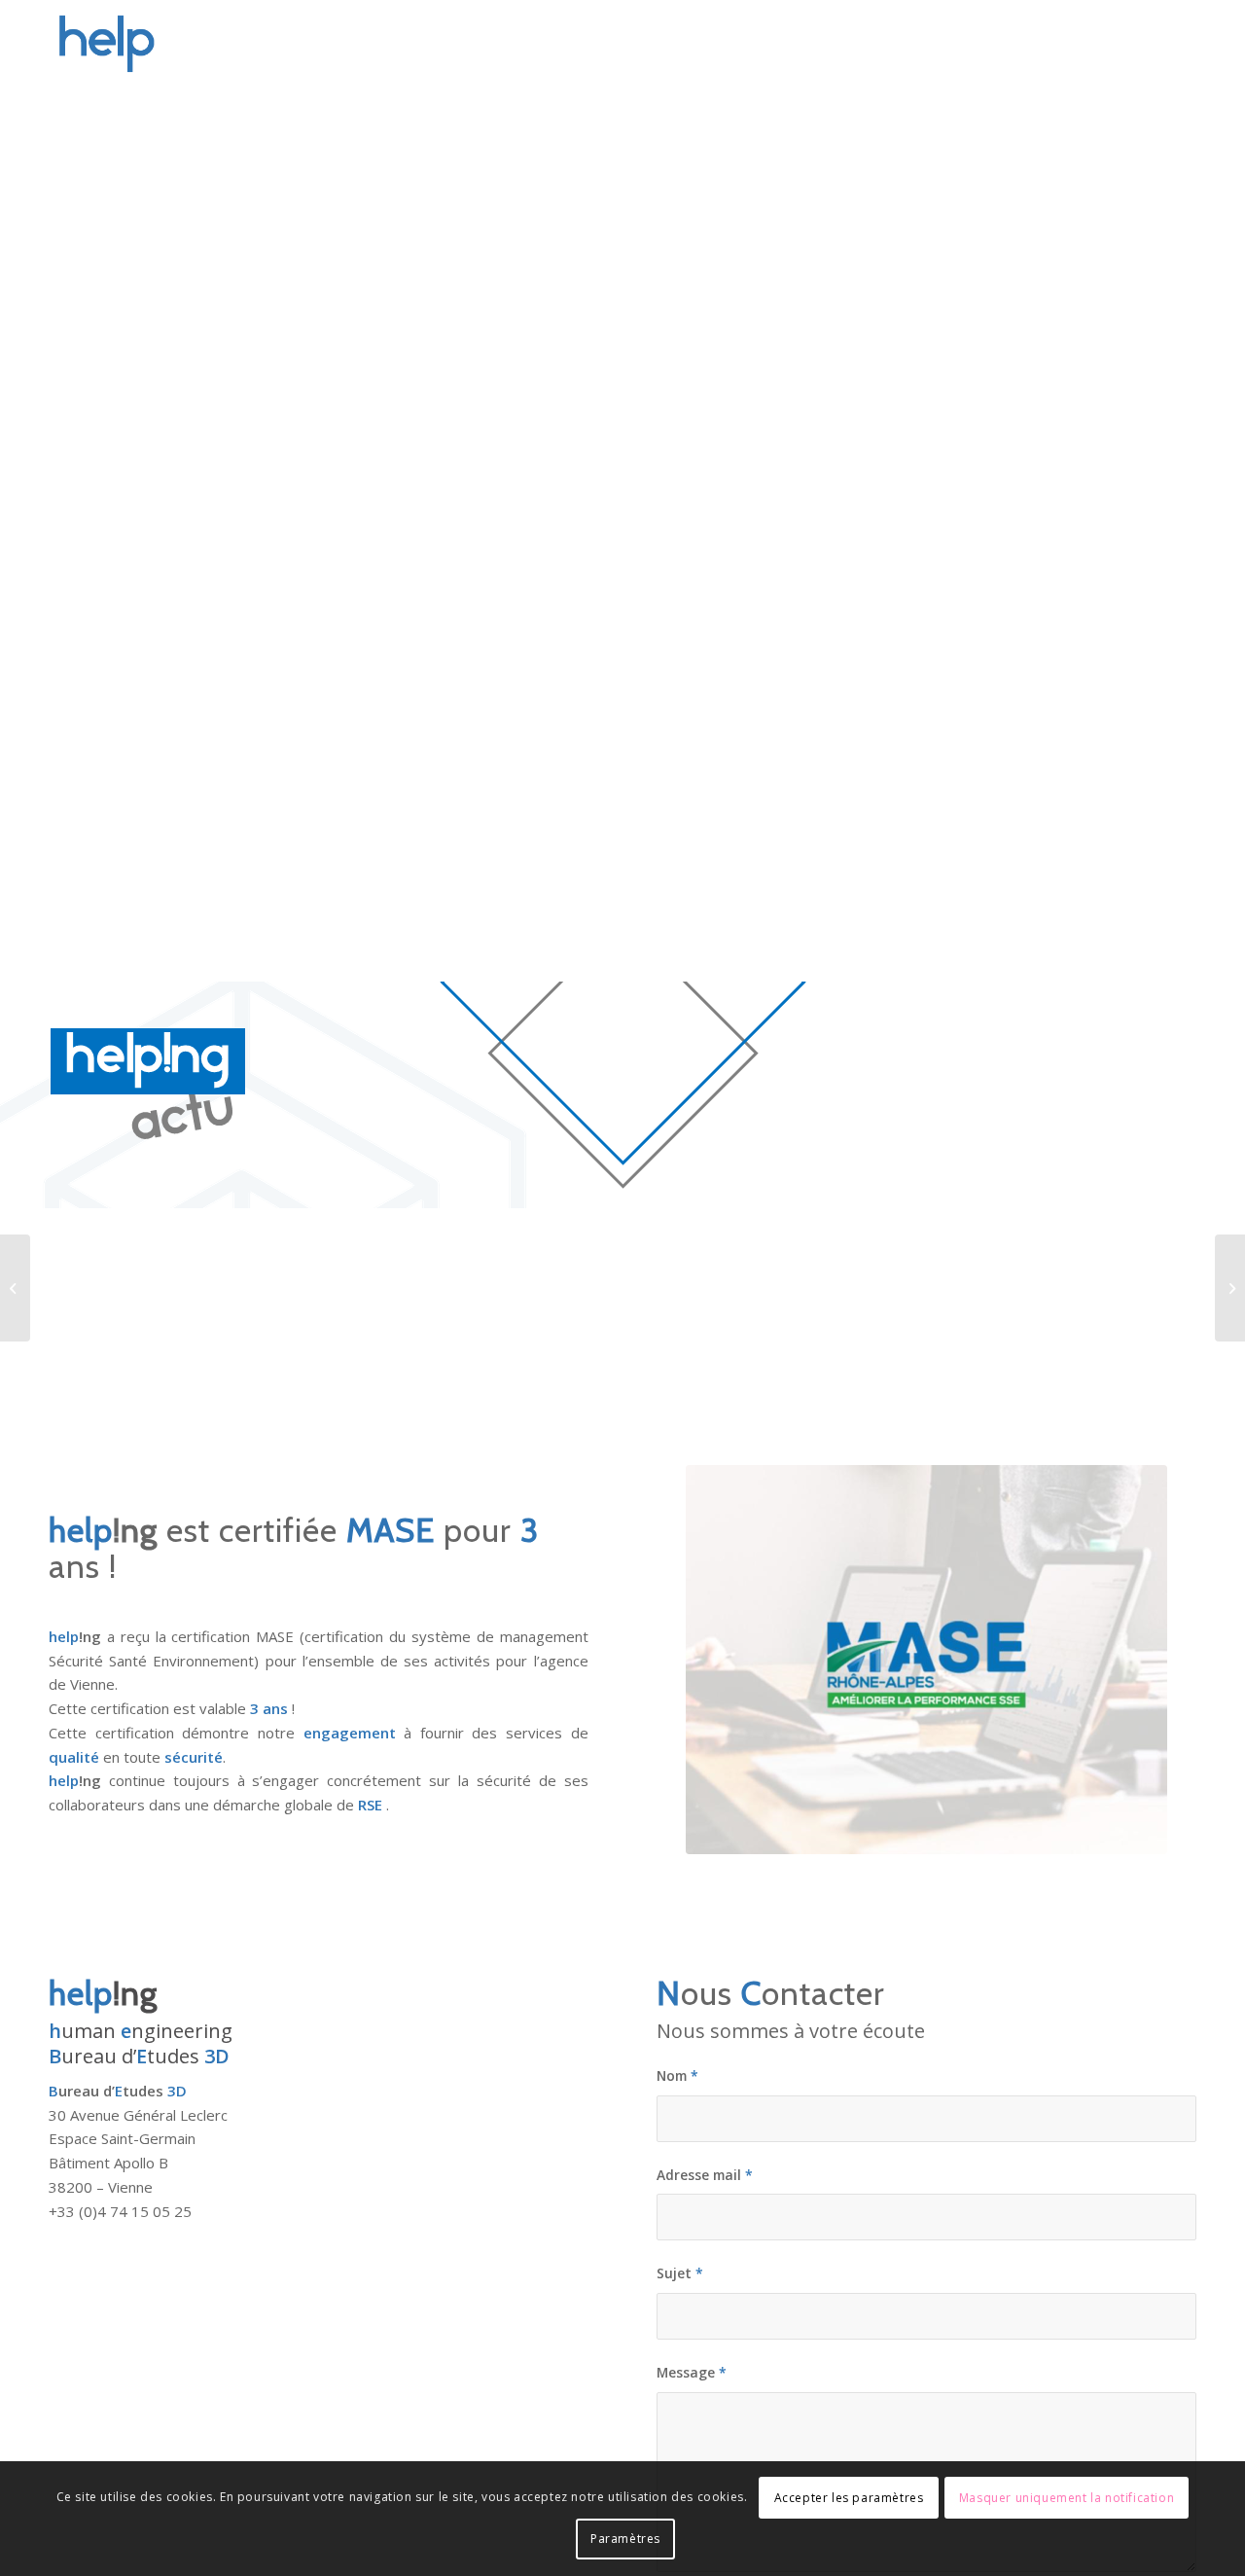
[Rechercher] (1107, 44)
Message (692, 2372)
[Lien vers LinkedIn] (1182, 43)
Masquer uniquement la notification (1067, 2498)
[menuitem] (745, 44)
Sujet (680, 2273)
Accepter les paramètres (849, 2498)
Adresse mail (705, 2175)
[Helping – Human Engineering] (142, 44)
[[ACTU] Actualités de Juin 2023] (15, 1288)
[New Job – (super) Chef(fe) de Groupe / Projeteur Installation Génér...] (1230, 1288)
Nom (677, 2075)
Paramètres (625, 2539)
